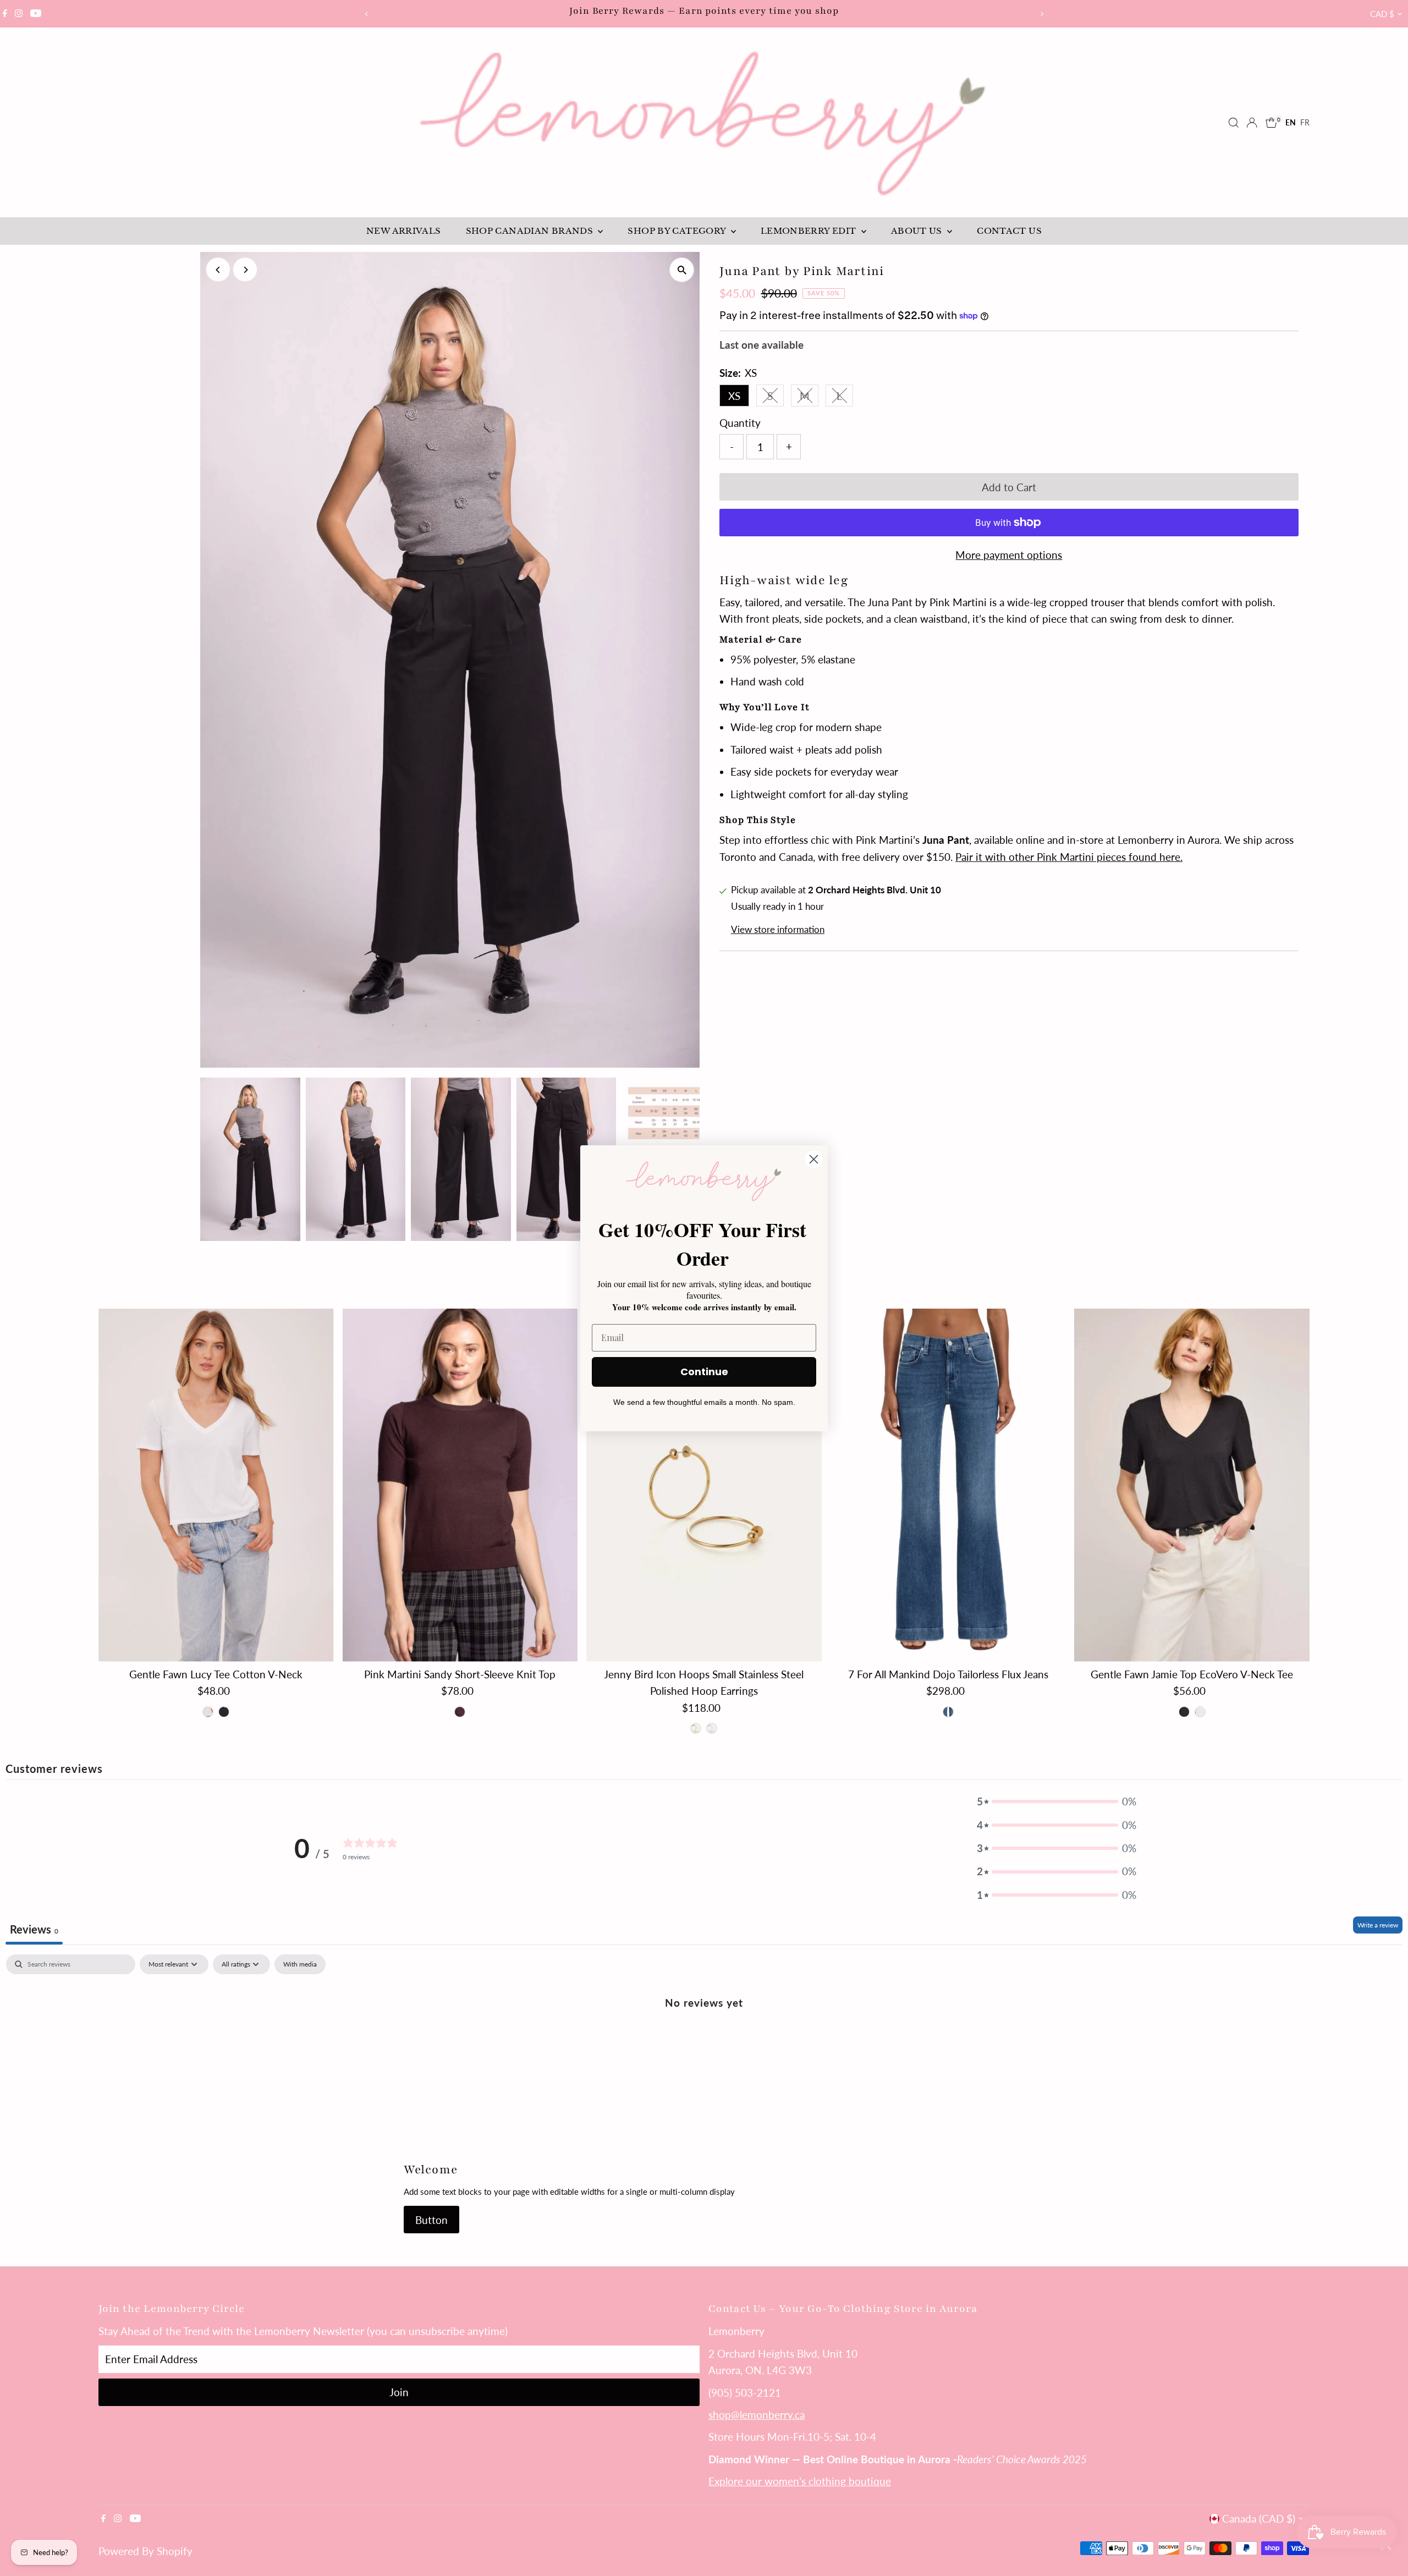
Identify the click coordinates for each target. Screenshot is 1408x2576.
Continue (704, 1372)
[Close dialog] (814, 1159)
